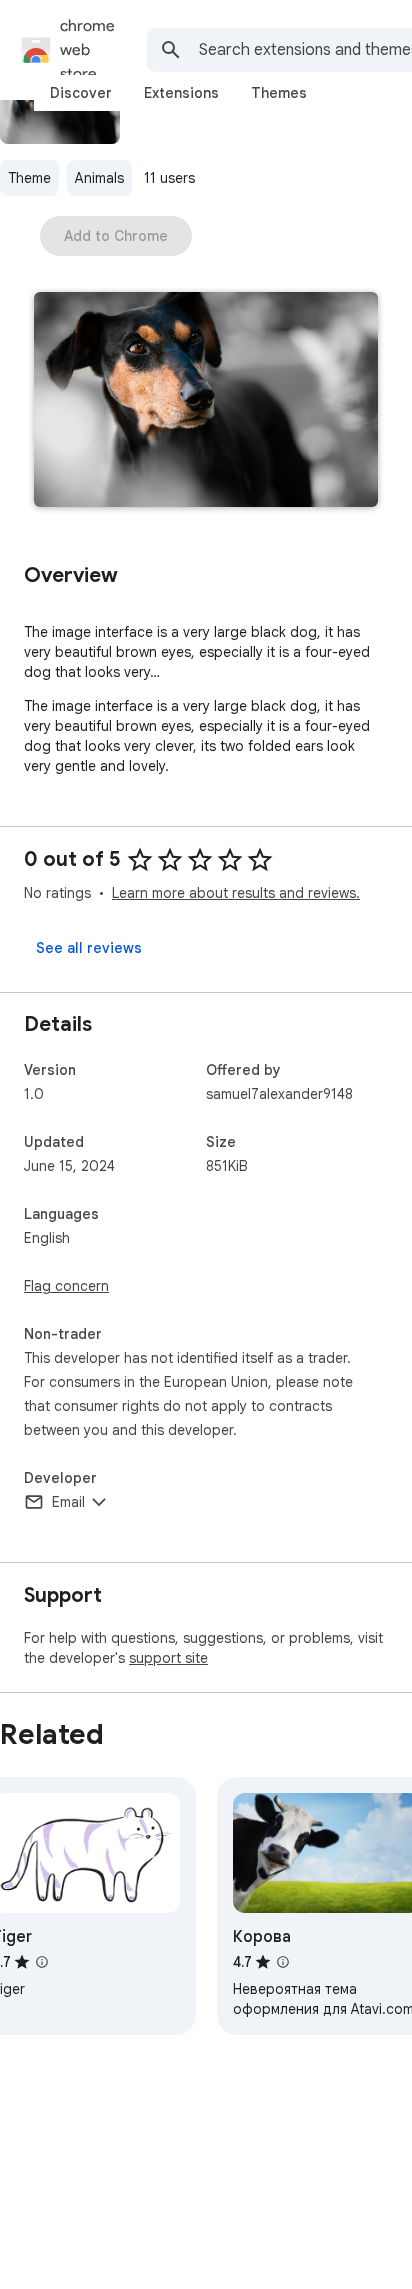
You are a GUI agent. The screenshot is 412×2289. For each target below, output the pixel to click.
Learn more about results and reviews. (236, 893)
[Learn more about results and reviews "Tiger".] (42, 1962)
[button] (206, 401)
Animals (99, 178)
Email (68, 1502)
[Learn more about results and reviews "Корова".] (283, 1962)
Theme (29, 178)
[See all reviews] (89, 948)
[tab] (81, 93)
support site (168, 1658)
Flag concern (66, 1286)
